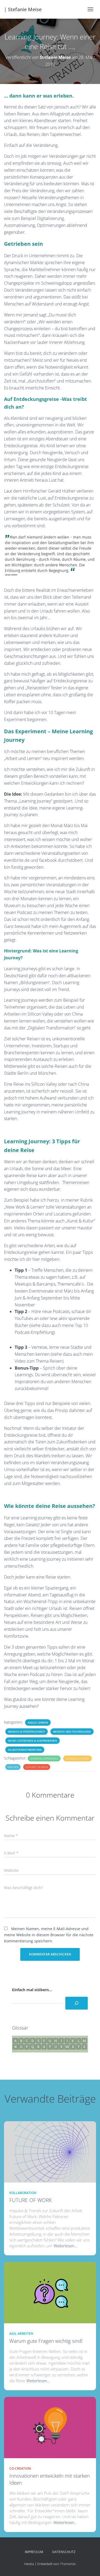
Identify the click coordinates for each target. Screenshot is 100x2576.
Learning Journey (77, 1758)
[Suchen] (77, 2003)
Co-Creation (20, 2468)
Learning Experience (44, 1758)
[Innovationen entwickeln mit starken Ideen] (50, 2427)
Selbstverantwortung (25, 1750)
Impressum (34, 2552)
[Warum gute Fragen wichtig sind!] (50, 2292)
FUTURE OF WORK (31, 2200)
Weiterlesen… (65, 2246)
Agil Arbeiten (21, 2334)
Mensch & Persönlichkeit (27, 1732)
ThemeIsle (68, 2564)
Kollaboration (23, 2193)
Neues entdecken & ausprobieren (33, 1741)
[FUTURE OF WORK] (50, 2151)
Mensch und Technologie (72, 1732)
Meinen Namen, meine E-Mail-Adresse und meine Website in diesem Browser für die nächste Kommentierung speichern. (49, 1935)
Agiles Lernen (38, 1722)
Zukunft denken (37, 1767)
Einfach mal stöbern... (32, 1990)
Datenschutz (64, 2552)
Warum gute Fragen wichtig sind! (46, 2341)
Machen (13, 1767)
